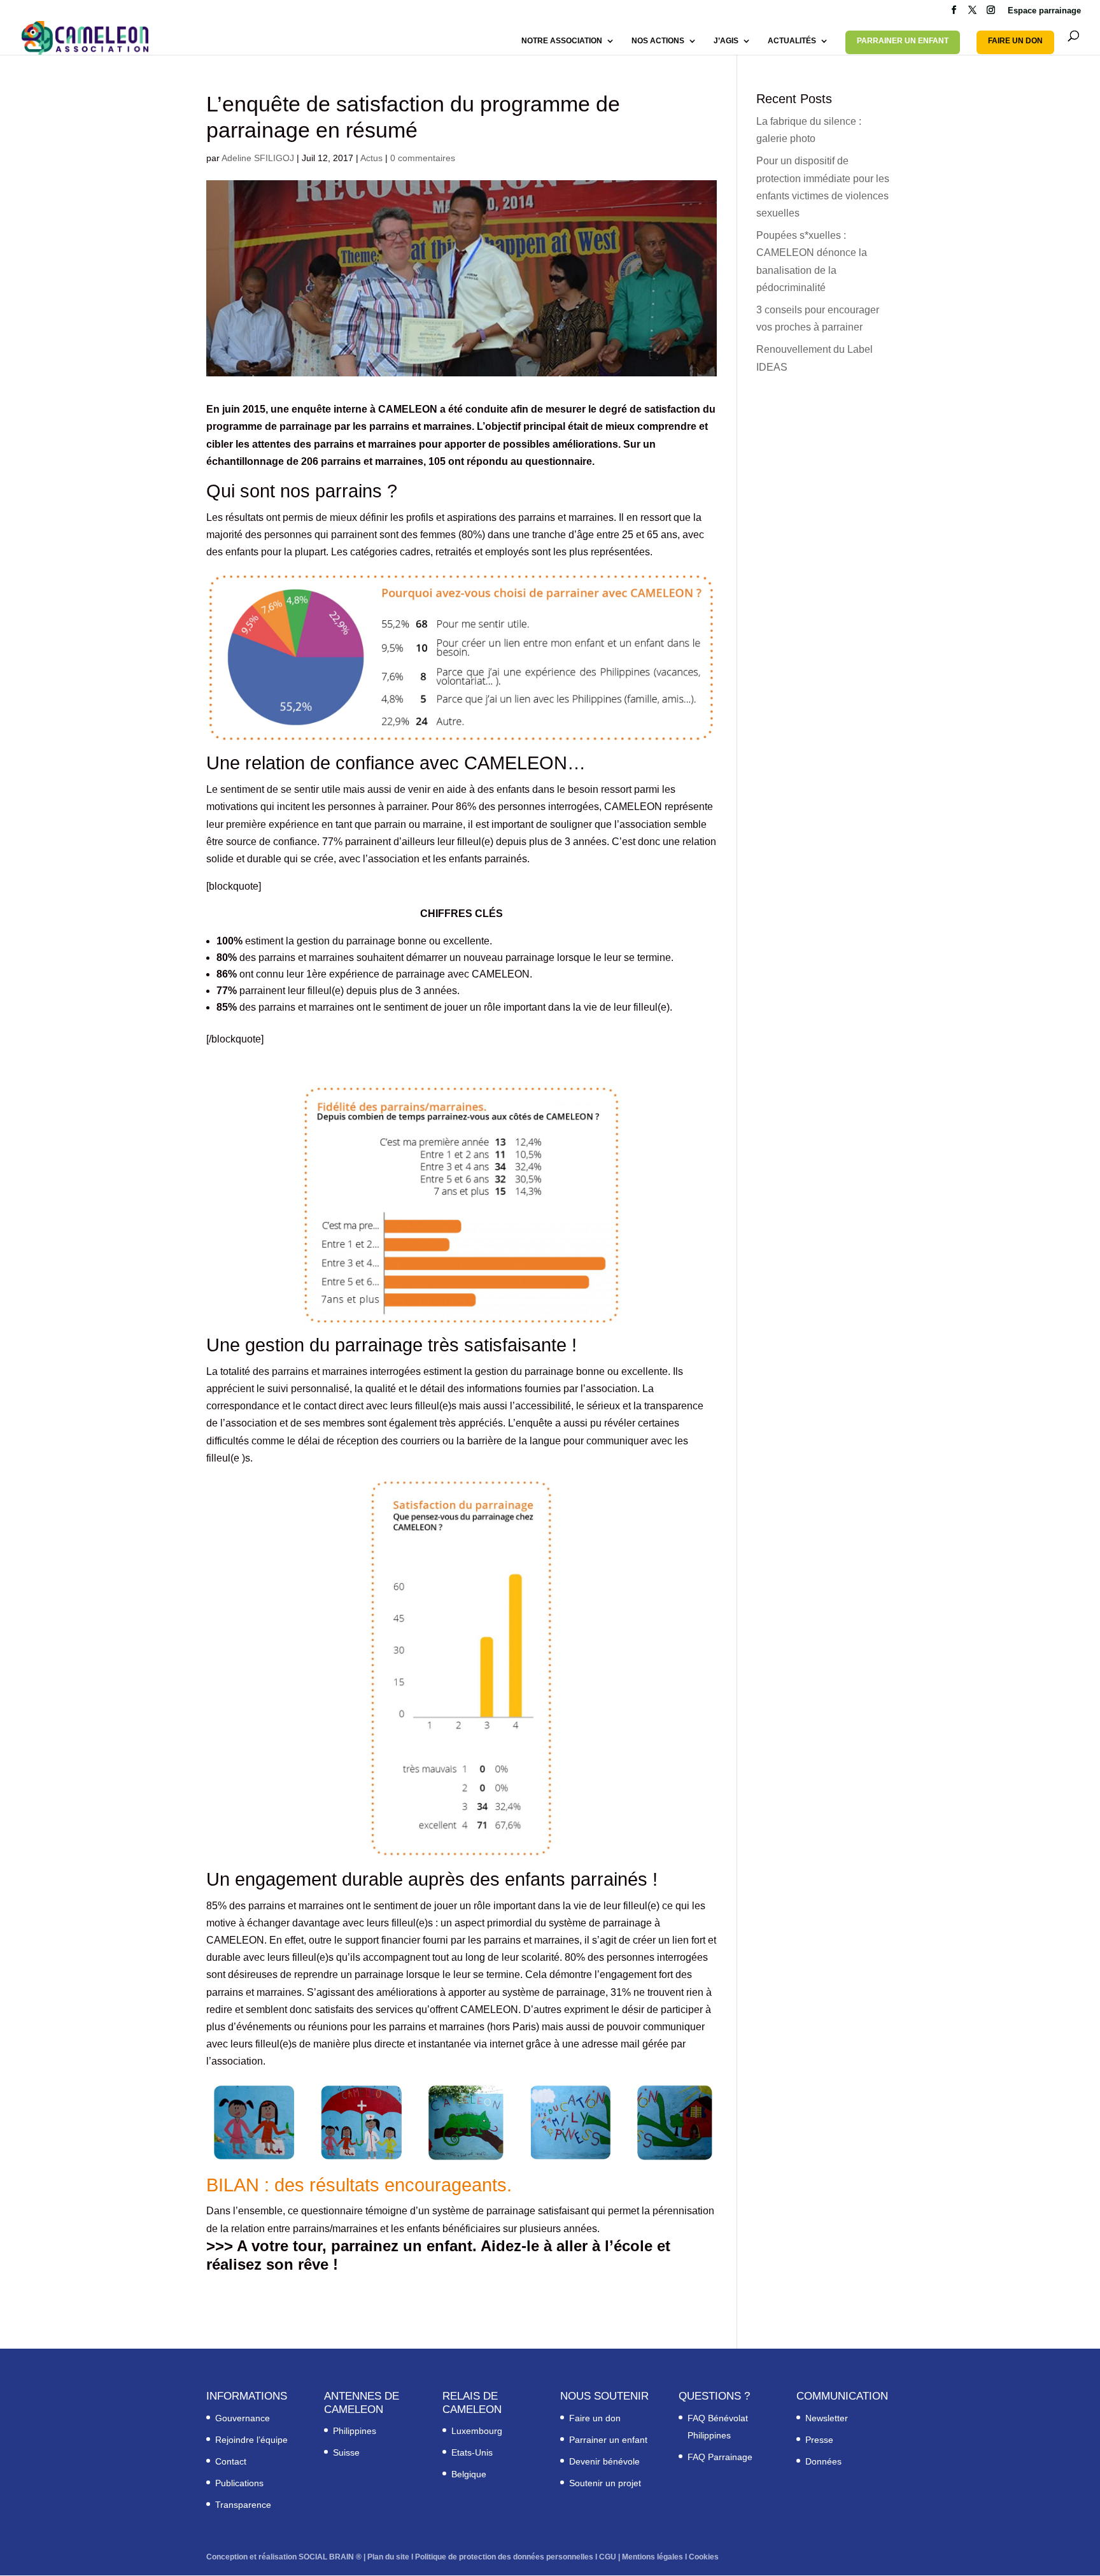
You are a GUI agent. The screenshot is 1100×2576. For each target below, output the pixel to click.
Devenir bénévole (604, 2461)
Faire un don (595, 2418)
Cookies (704, 2557)
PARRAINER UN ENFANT (903, 41)
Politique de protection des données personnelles (504, 2557)
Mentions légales (652, 2557)
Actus (371, 158)
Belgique (469, 2474)
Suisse (346, 2452)
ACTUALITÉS (792, 41)
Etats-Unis (472, 2452)
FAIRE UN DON (1015, 41)
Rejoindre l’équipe (251, 2440)
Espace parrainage (1044, 11)
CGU (608, 2557)
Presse (819, 2440)
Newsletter (827, 2418)
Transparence (243, 2505)
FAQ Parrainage (720, 2457)
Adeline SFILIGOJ (258, 158)
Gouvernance (243, 2418)
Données (823, 2461)
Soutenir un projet (605, 2483)
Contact (231, 2461)
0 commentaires (423, 158)
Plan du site (388, 2557)
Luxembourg (477, 2431)
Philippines (355, 2431)
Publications (239, 2483)
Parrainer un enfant (608, 2440)
